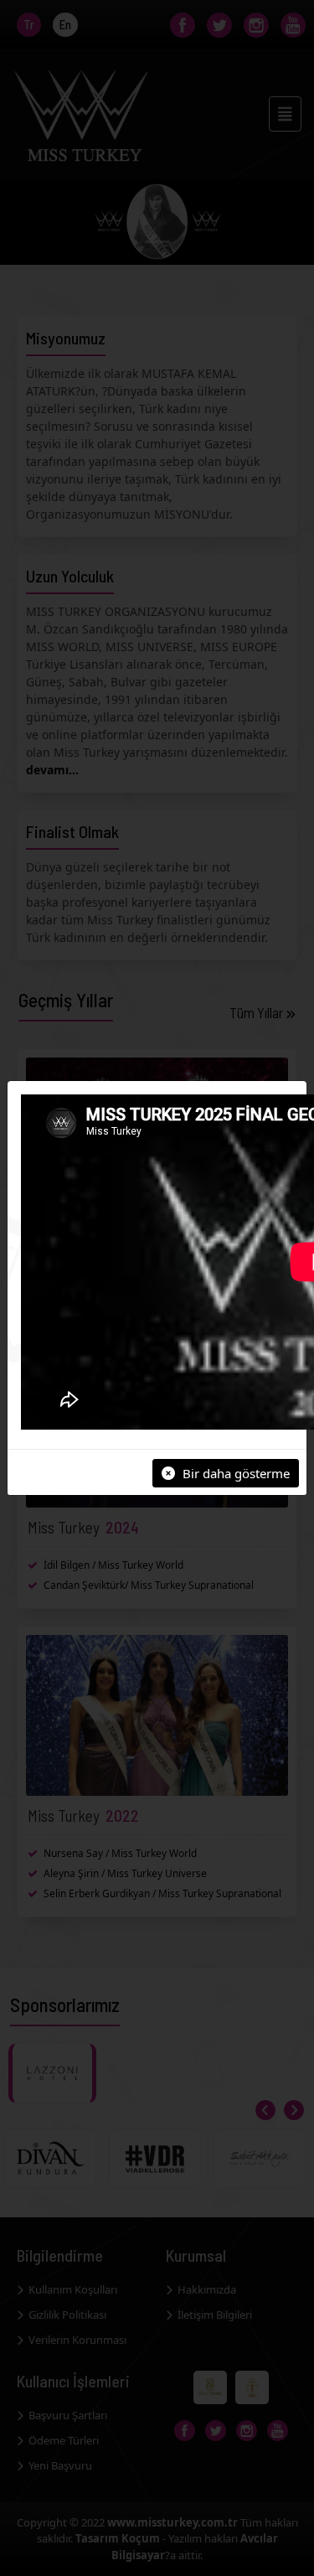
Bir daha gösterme (234, 1473)
